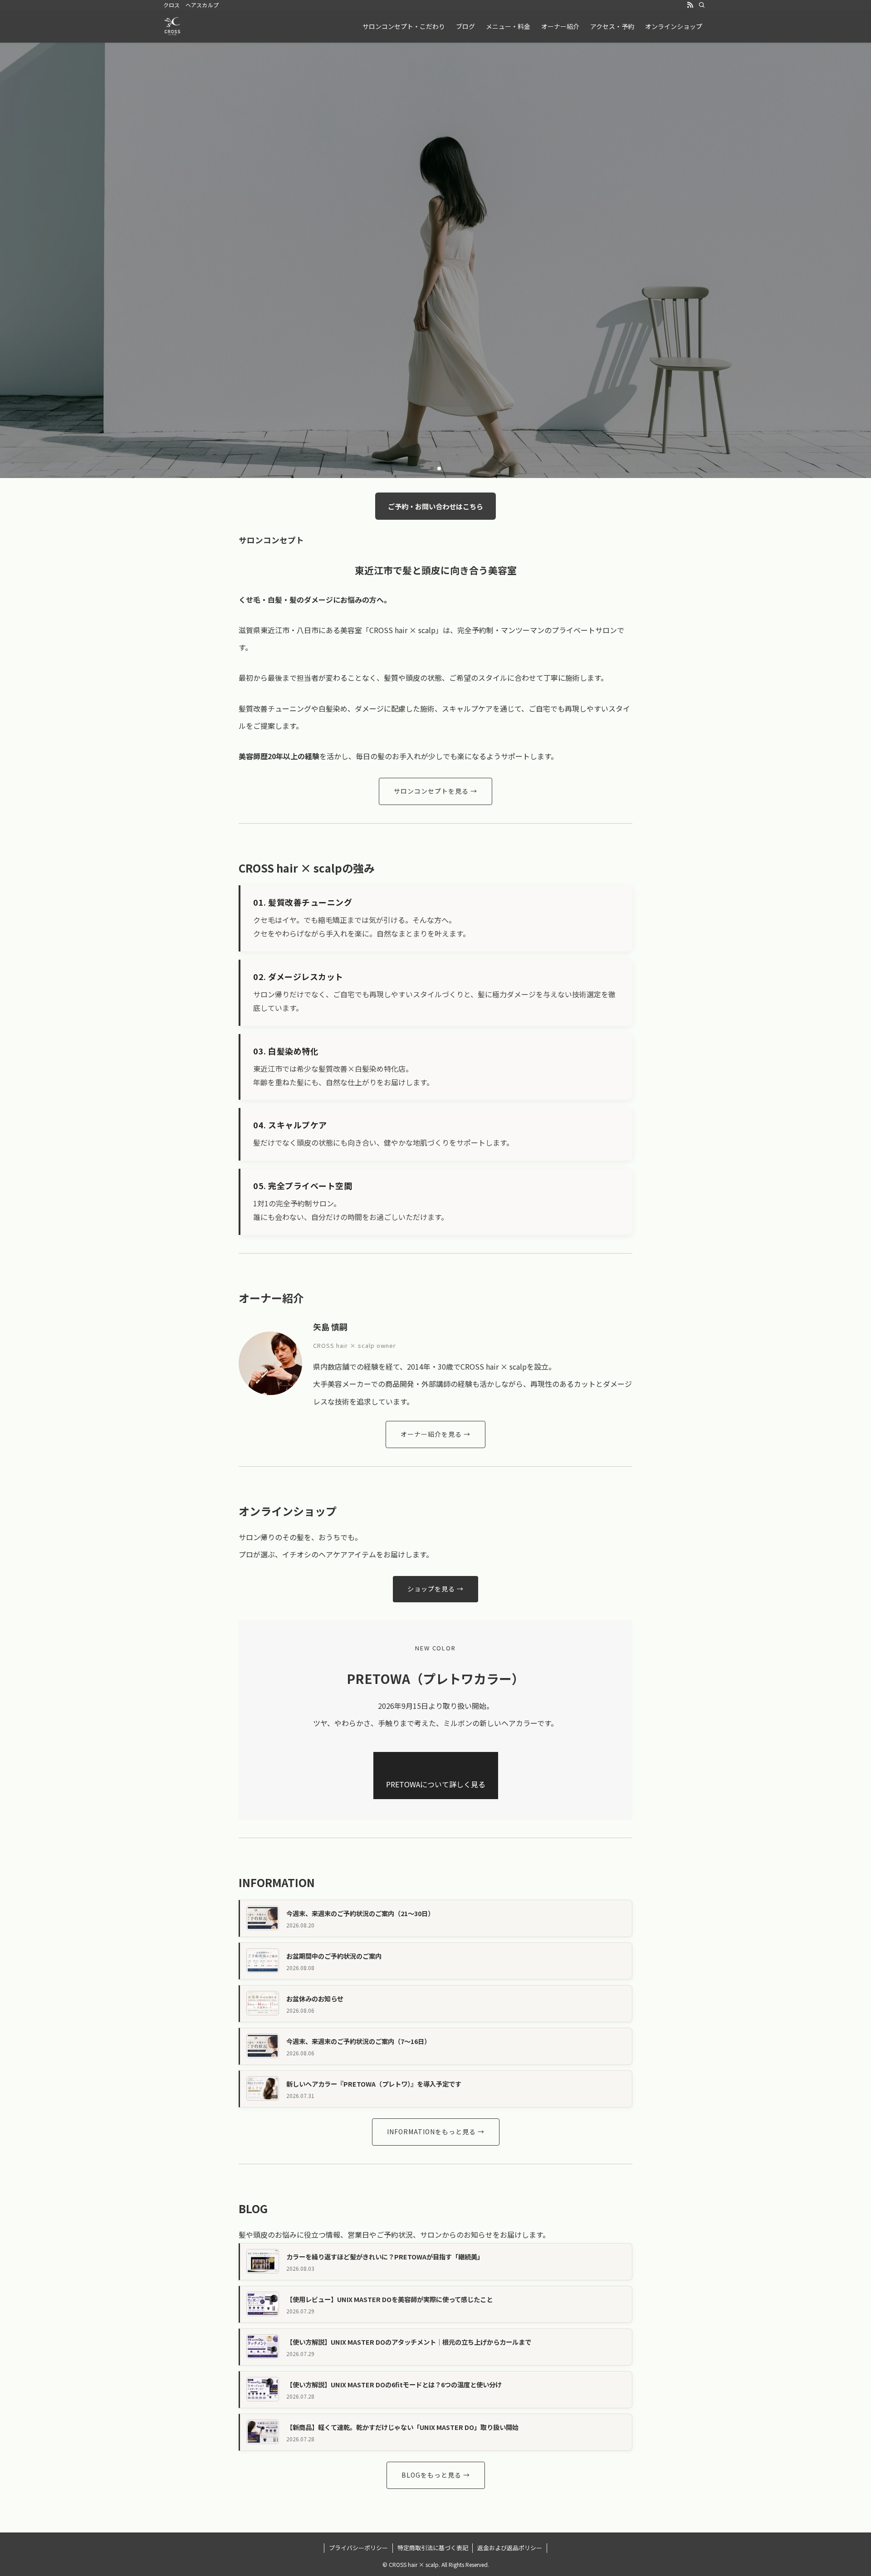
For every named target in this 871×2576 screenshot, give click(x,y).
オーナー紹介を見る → (435, 1434)
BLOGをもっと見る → (436, 2475)
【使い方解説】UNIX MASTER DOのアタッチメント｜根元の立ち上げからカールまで (409, 2342)
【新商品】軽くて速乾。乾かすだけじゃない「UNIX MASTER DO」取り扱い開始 (402, 2427)
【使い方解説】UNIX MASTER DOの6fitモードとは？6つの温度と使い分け (394, 2384)
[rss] (690, 5)
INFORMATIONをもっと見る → (436, 2132)
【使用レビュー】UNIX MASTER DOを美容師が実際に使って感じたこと (389, 2299)
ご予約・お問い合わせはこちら (435, 506)
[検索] (702, 5)
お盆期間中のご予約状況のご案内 (334, 1956)
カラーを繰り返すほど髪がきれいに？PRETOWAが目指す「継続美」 (385, 2256)
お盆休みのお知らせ (315, 1998)
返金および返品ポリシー (510, 2548)
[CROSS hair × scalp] (172, 26)
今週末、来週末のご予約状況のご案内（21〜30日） (360, 1913)
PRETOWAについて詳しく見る (436, 1784)
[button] (432, 468)
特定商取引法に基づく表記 (433, 2548)
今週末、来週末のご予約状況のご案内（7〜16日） (358, 2041)
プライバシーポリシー (358, 2548)
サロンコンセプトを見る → (435, 791)
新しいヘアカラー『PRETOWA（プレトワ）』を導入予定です (374, 2084)
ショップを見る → (435, 1589)
